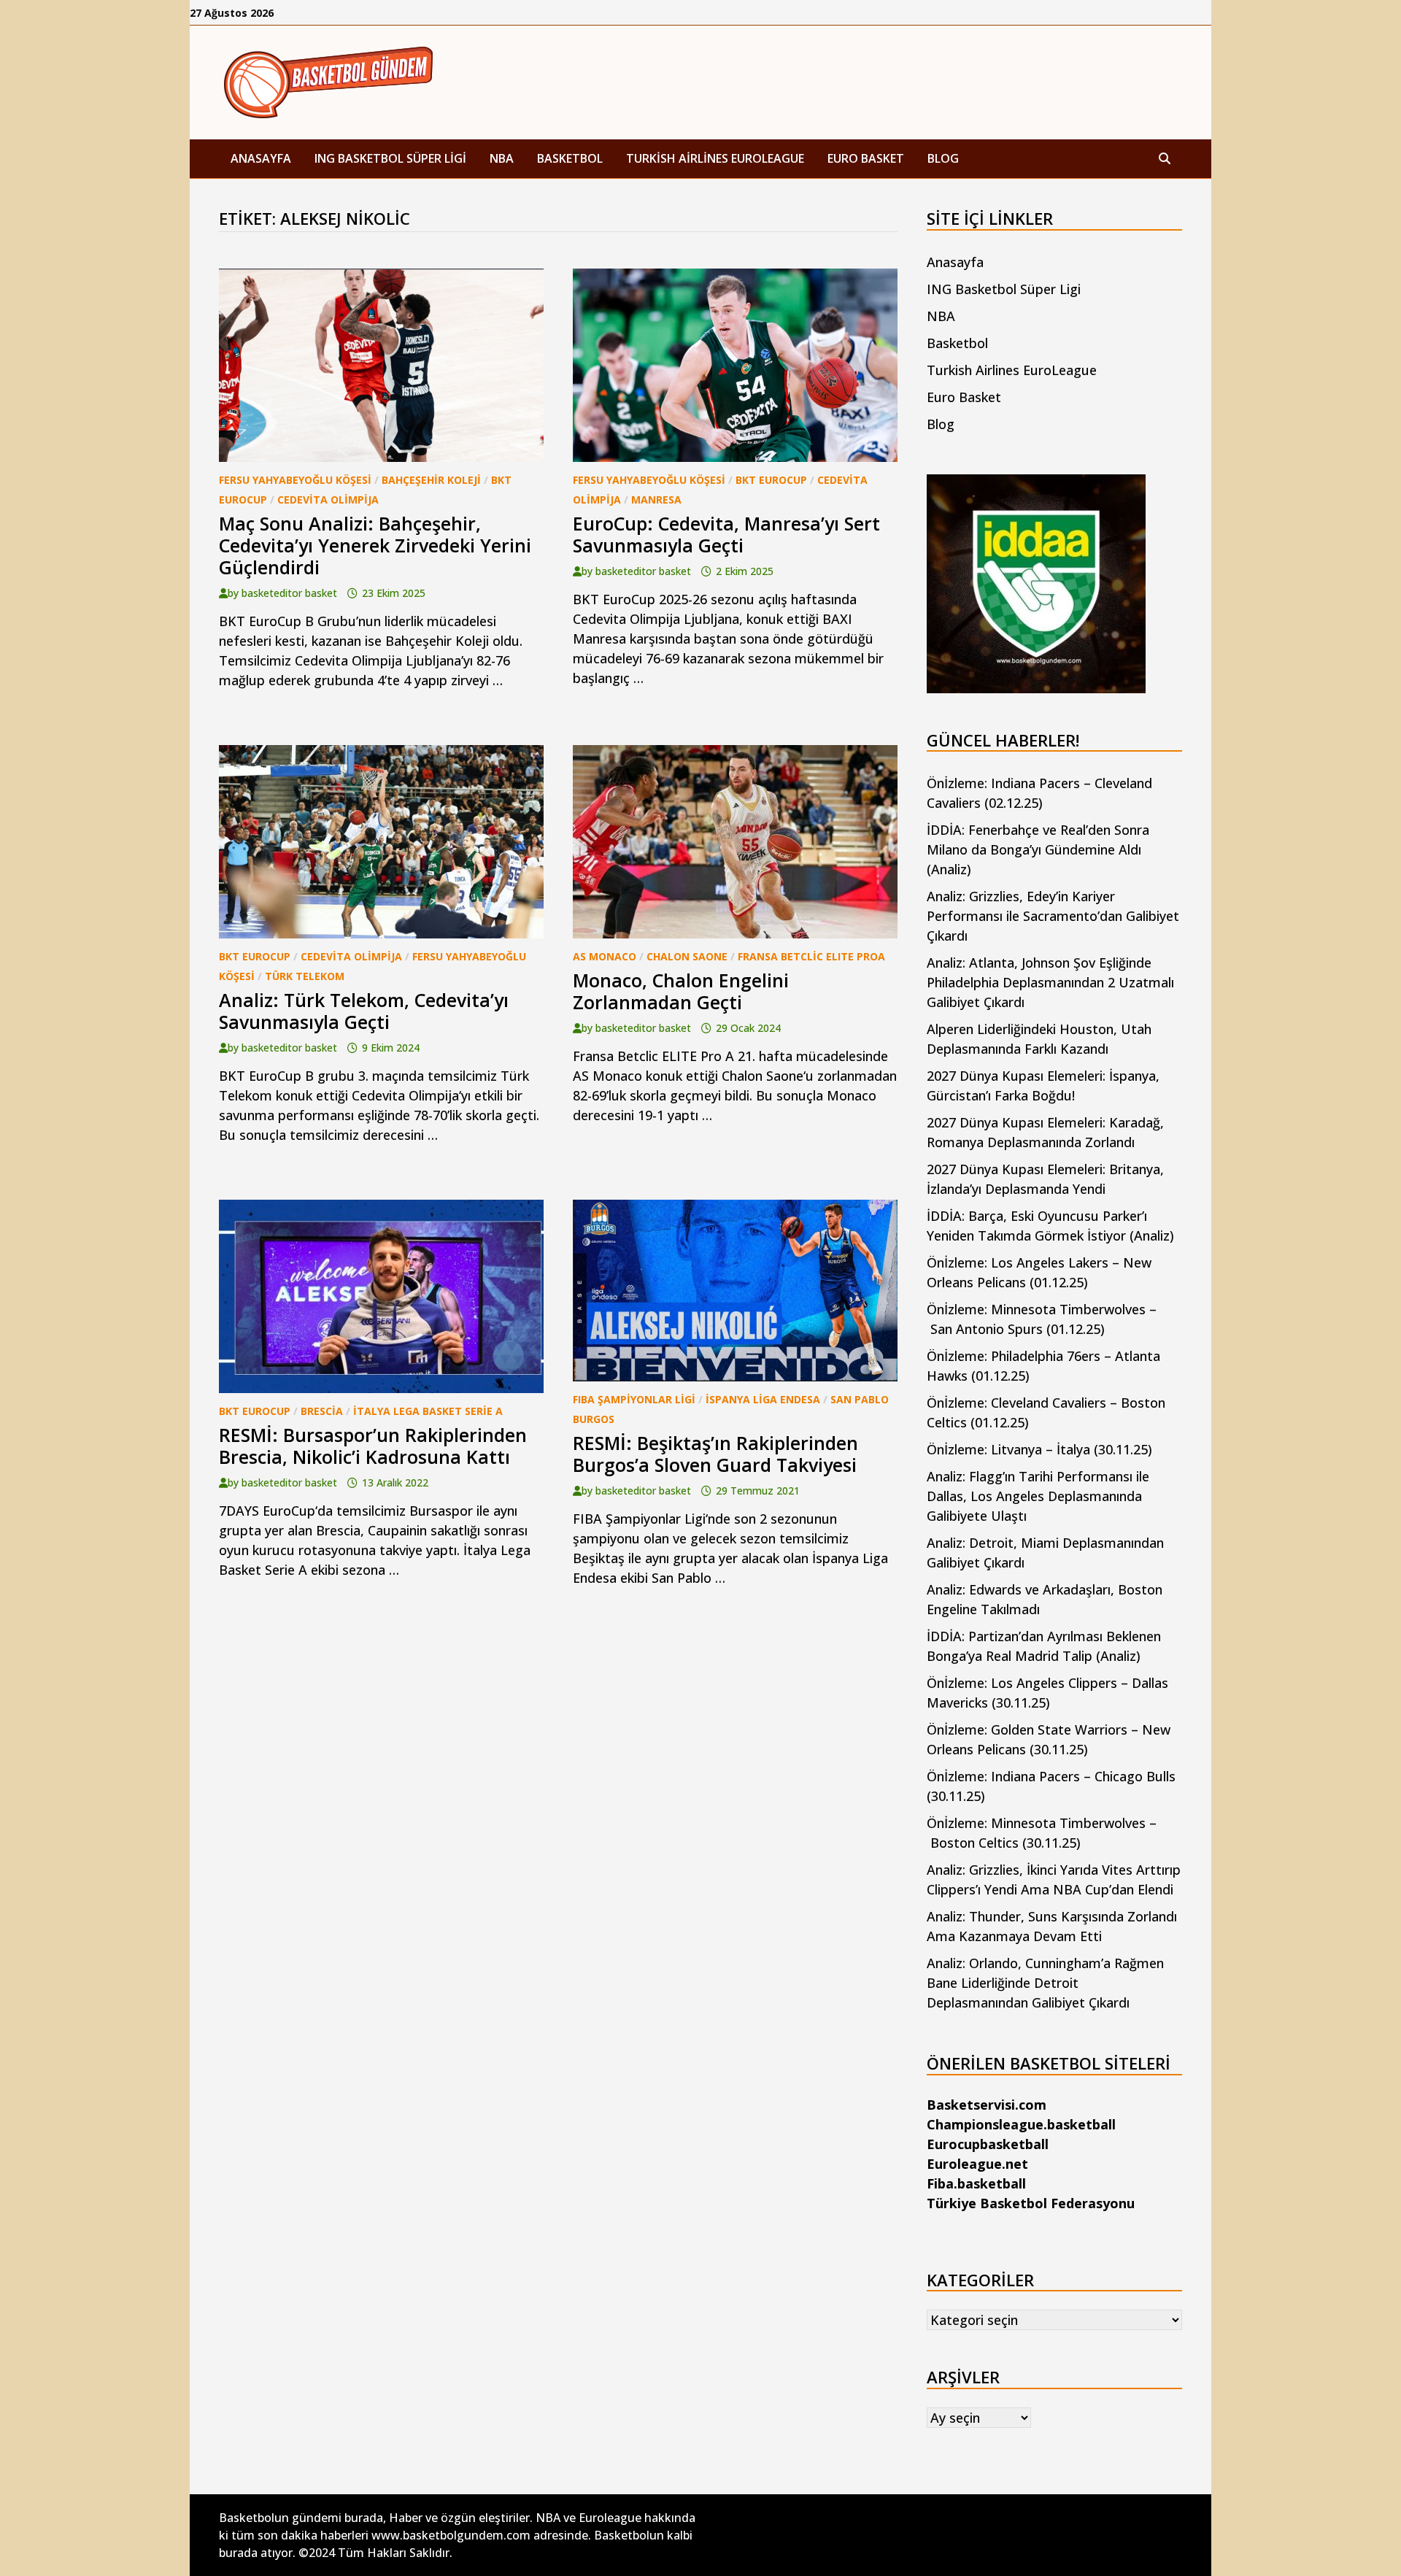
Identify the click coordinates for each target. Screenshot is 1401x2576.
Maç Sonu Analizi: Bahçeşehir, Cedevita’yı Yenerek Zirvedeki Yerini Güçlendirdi (375, 545)
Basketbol (570, 158)
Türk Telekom (305, 976)
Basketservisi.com (987, 2105)
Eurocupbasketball (988, 2144)
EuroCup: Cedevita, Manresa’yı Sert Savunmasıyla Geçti (726, 534)
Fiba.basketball (976, 2183)
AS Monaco (605, 956)
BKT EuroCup (771, 480)
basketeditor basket (289, 593)
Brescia (322, 1411)
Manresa (656, 500)
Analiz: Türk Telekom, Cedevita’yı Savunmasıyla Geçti (364, 1011)
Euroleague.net (977, 2164)
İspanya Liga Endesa (763, 1399)
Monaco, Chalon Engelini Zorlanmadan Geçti (681, 991)
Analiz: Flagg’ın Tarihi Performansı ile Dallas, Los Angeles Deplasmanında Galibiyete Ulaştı (1038, 1496)
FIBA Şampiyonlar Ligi (634, 1399)
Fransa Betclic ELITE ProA (811, 956)
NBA (502, 158)
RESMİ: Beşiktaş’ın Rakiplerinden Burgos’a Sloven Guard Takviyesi (715, 1454)
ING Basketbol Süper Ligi (390, 158)
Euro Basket (866, 158)
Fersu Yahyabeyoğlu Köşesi (295, 480)
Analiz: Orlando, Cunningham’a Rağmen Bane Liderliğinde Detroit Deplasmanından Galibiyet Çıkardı (1045, 1983)
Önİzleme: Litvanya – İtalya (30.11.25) (1039, 1449)
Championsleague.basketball (1021, 2124)
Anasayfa (261, 158)
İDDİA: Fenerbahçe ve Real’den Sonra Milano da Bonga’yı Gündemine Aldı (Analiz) (1038, 849)
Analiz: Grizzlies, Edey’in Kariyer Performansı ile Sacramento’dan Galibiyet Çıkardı (1053, 916)
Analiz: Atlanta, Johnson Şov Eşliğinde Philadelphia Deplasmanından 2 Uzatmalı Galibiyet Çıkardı (1050, 982)
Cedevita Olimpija (328, 500)
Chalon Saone (687, 956)
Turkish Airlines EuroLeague (715, 158)
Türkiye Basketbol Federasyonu (1031, 2203)
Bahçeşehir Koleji (431, 480)
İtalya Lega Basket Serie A (428, 1411)
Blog (943, 158)
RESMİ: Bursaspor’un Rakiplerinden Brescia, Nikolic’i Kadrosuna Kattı (373, 1446)
